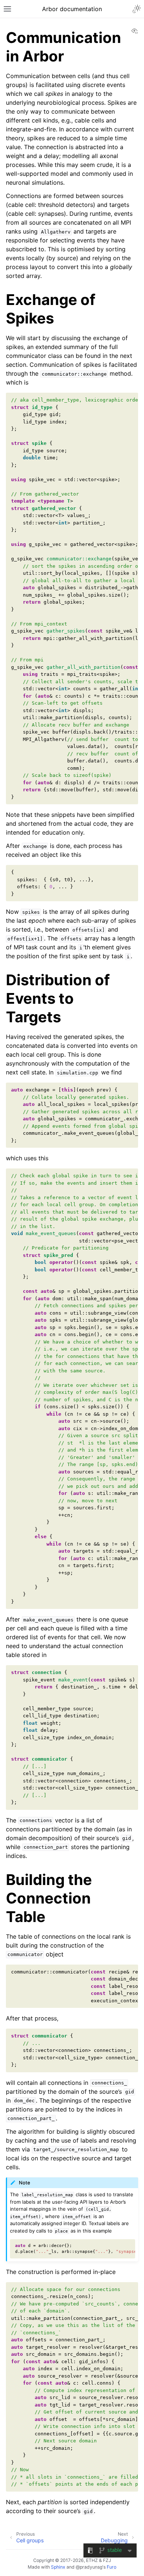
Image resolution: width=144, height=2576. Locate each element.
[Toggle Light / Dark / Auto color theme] (137, 9)
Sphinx (58, 2567)
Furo (112, 2567)
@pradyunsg (89, 2567)
